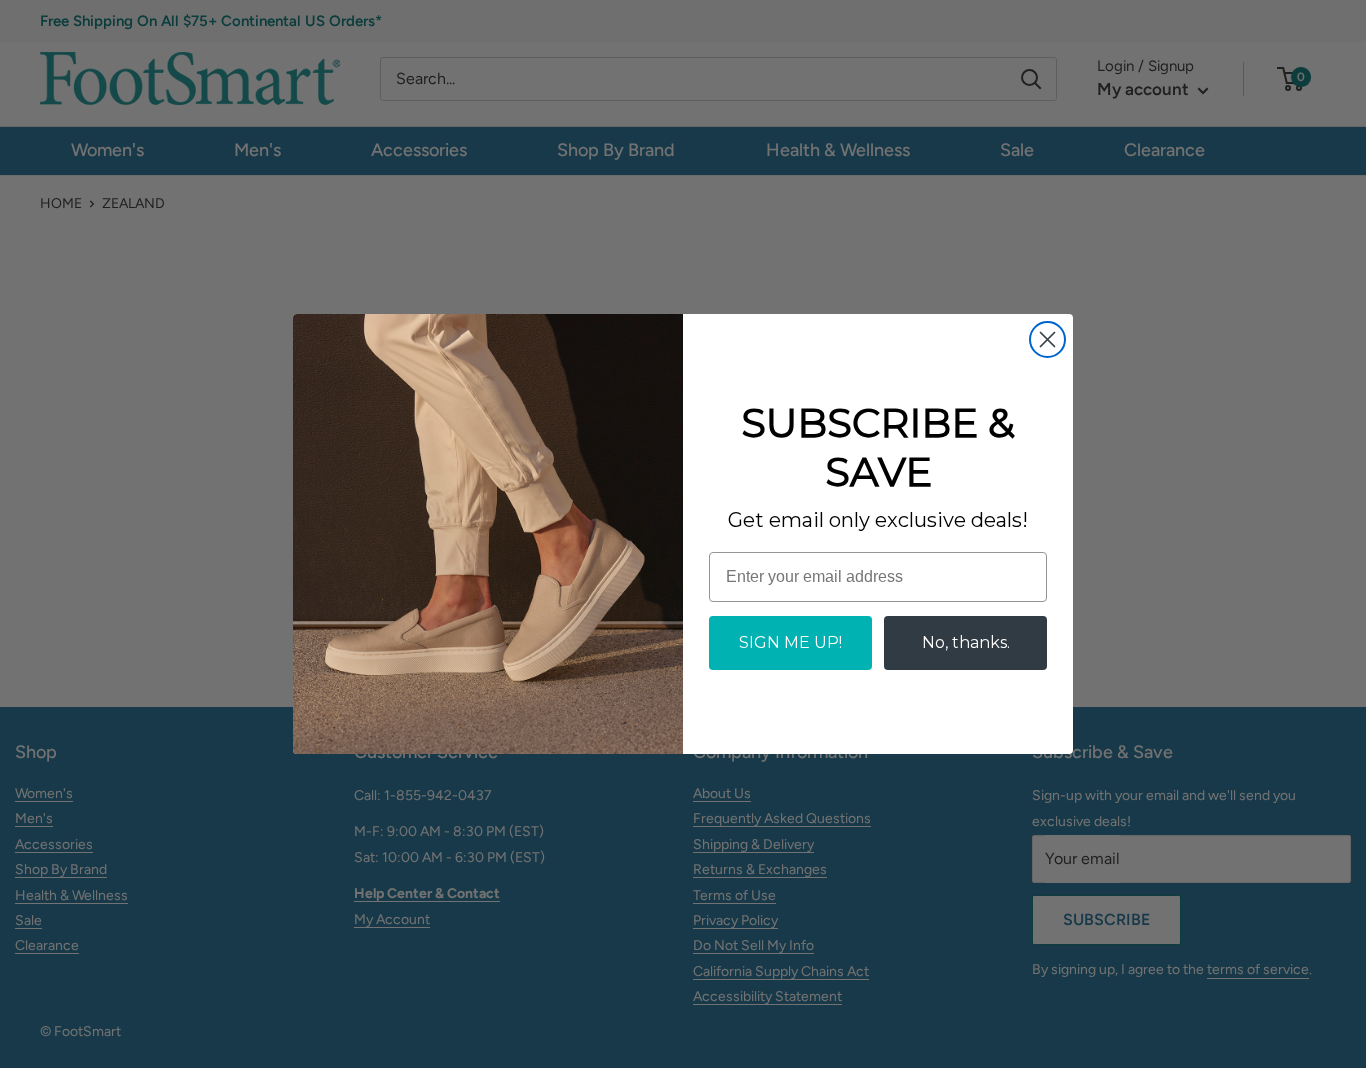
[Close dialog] (1047, 339)
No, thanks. (966, 642)
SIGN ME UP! (790, 642)
